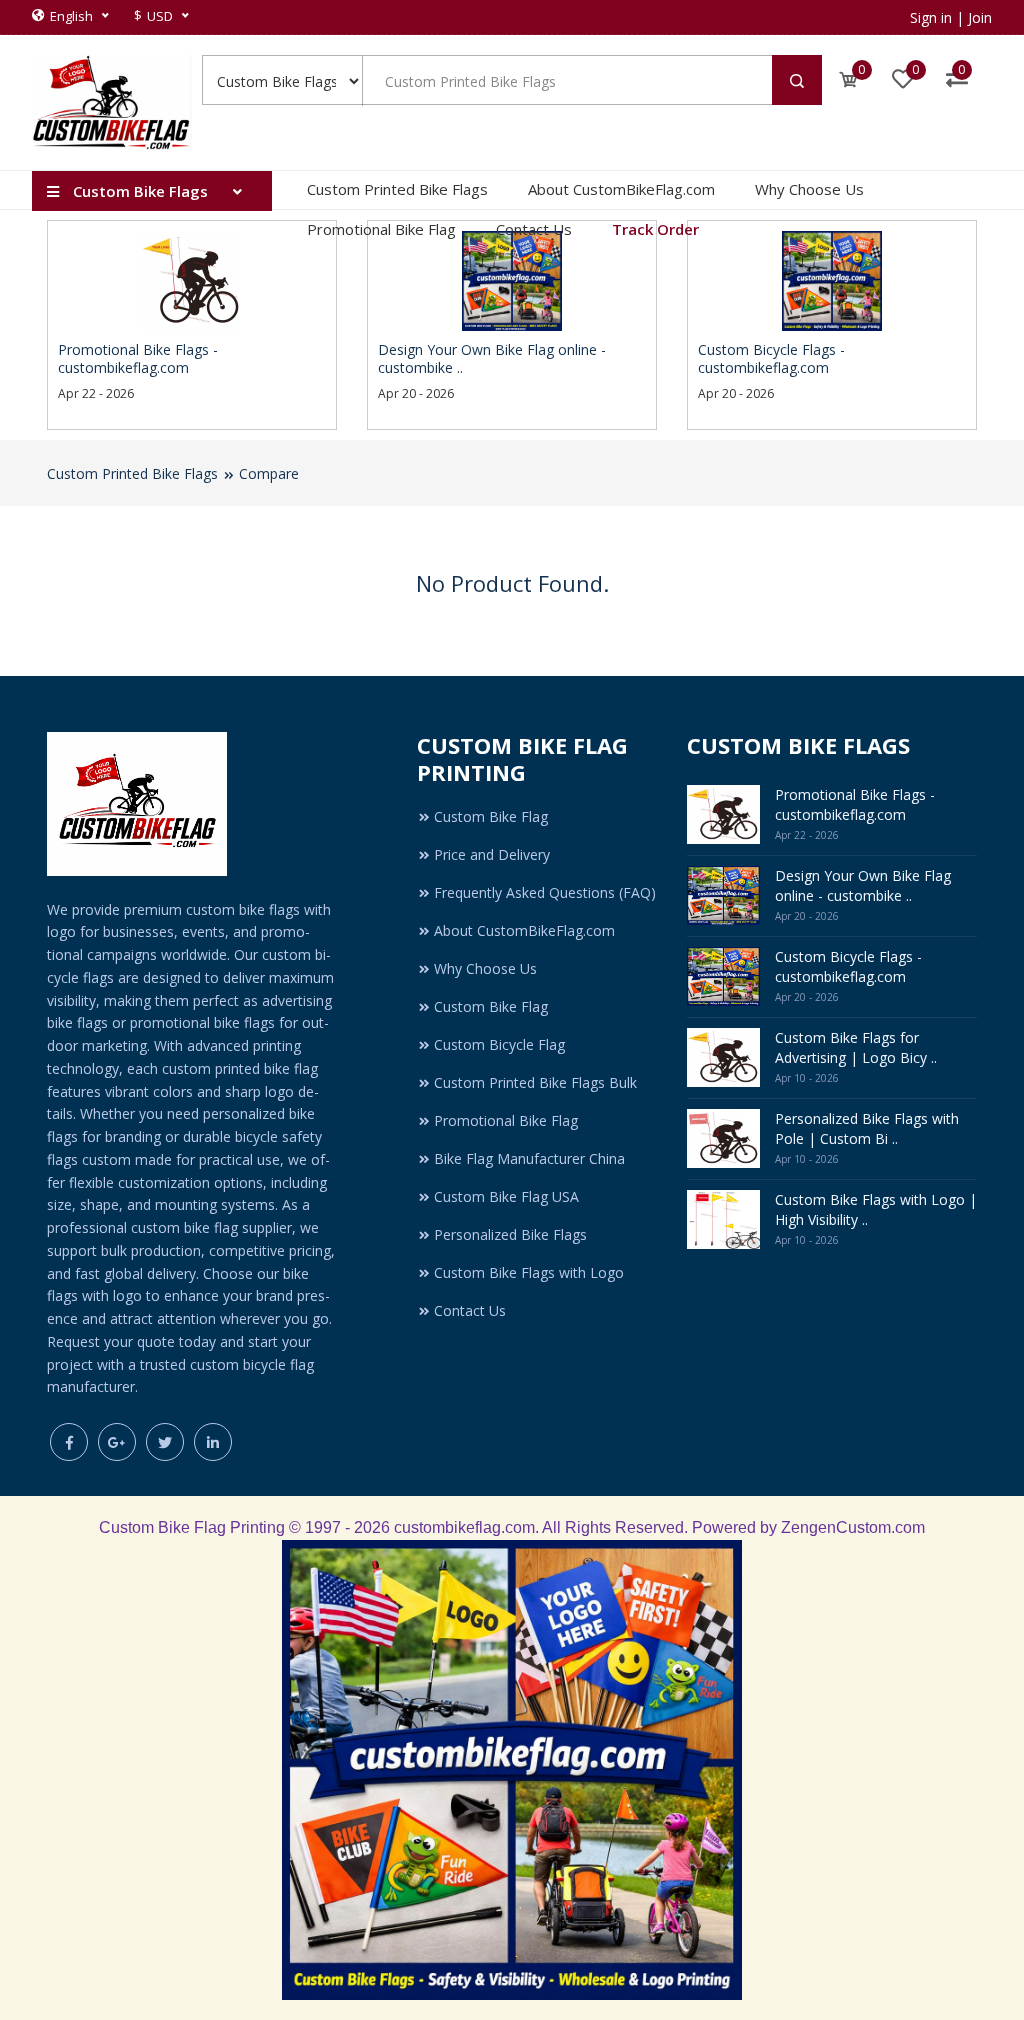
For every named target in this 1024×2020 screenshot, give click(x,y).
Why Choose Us (809, 189)
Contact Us (534, 229)
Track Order (655, 229)
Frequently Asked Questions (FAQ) (545, 892)
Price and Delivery (492, 854)
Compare (269, 473)
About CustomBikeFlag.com (621, 189)
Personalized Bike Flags (510, 1234)
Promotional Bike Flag (381, 229)
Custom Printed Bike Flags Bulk (535, 1082)
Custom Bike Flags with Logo (529, 1272)
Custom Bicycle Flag (499, 1044)
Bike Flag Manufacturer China (529, 1158)
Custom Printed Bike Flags (397, 189)
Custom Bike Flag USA (506, 1196)
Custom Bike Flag (491, 816)
